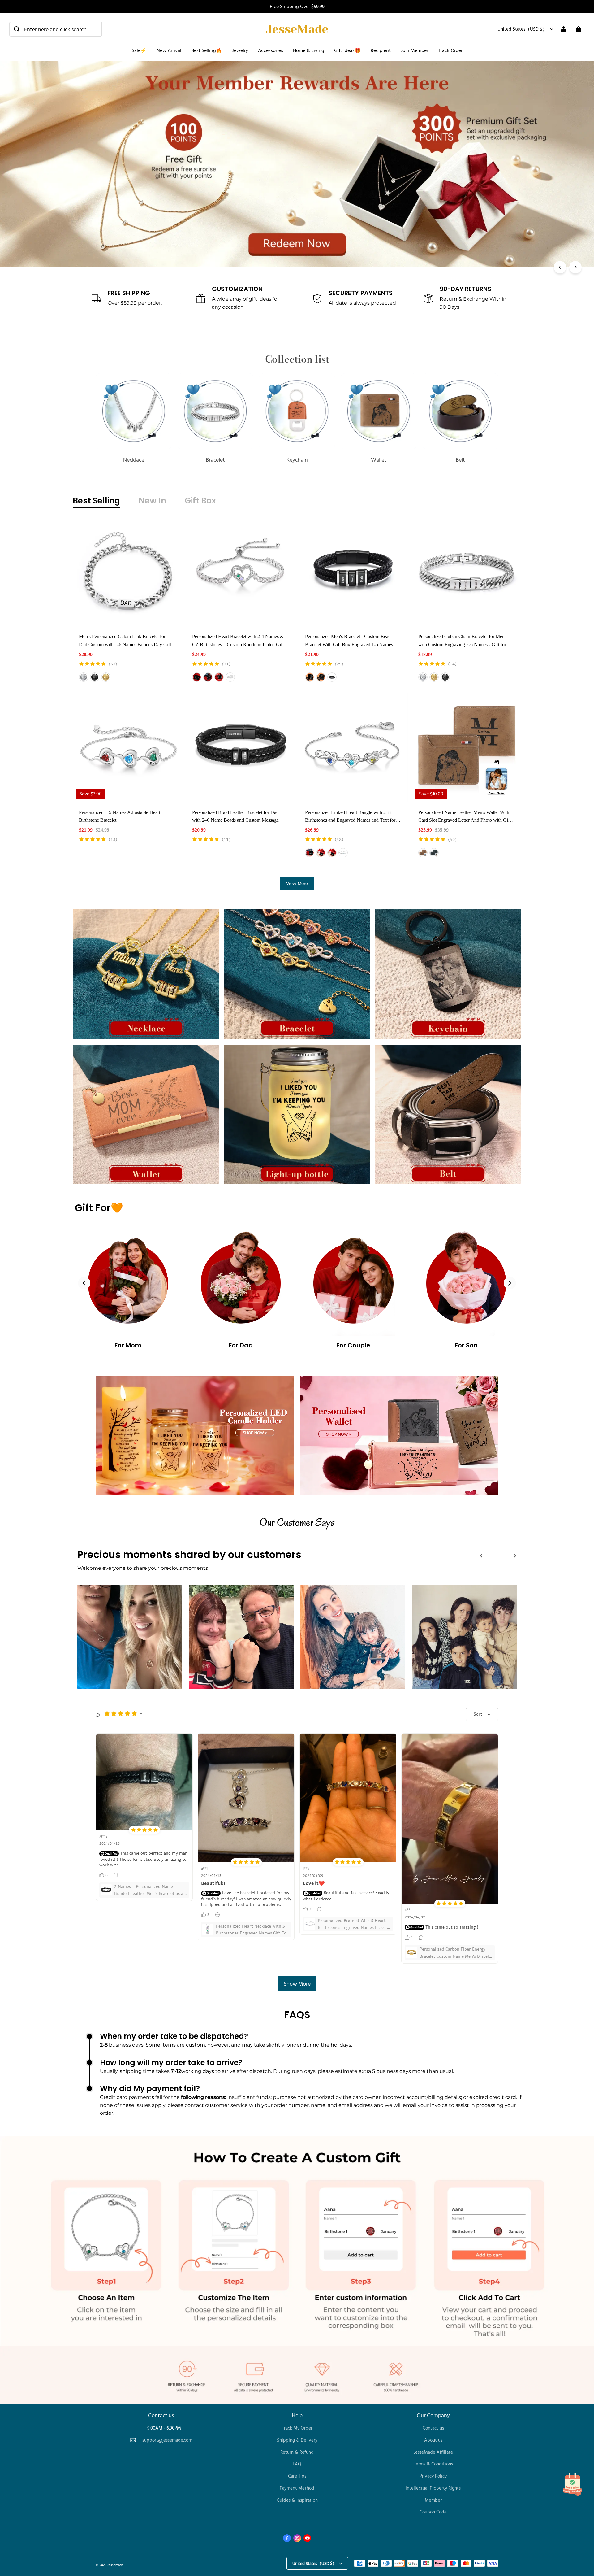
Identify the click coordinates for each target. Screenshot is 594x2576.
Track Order (450, 50)
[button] (56, 29)
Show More (297, 1983)
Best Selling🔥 (207, 50)
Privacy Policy (433, 2476)
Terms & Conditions (433, 2464)
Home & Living (309, 50)
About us (433, 2440)
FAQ (297, 2464)
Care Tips (297, 2476)
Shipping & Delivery (297, 2440)
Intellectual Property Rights (433, 2488)
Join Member (414, 50)
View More (297, 883)
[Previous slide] (84, 1283)
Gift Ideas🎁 (347, 50)
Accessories (271, 50)
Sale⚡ (139, 50)
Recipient (381, 50)
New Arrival (169, 50)
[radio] (84, 677)
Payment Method (297, 2488)
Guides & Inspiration (297, 2500)
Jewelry (240, 50)
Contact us (433, 2428)
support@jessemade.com (167, 2440)
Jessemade (115, 2565)
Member (433, 2500)
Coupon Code (433, 2512)
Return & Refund (297, 2452)
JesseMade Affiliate (433, 2452)
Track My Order (297, 2428)
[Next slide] (510, 1283)
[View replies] (116, 1875)
